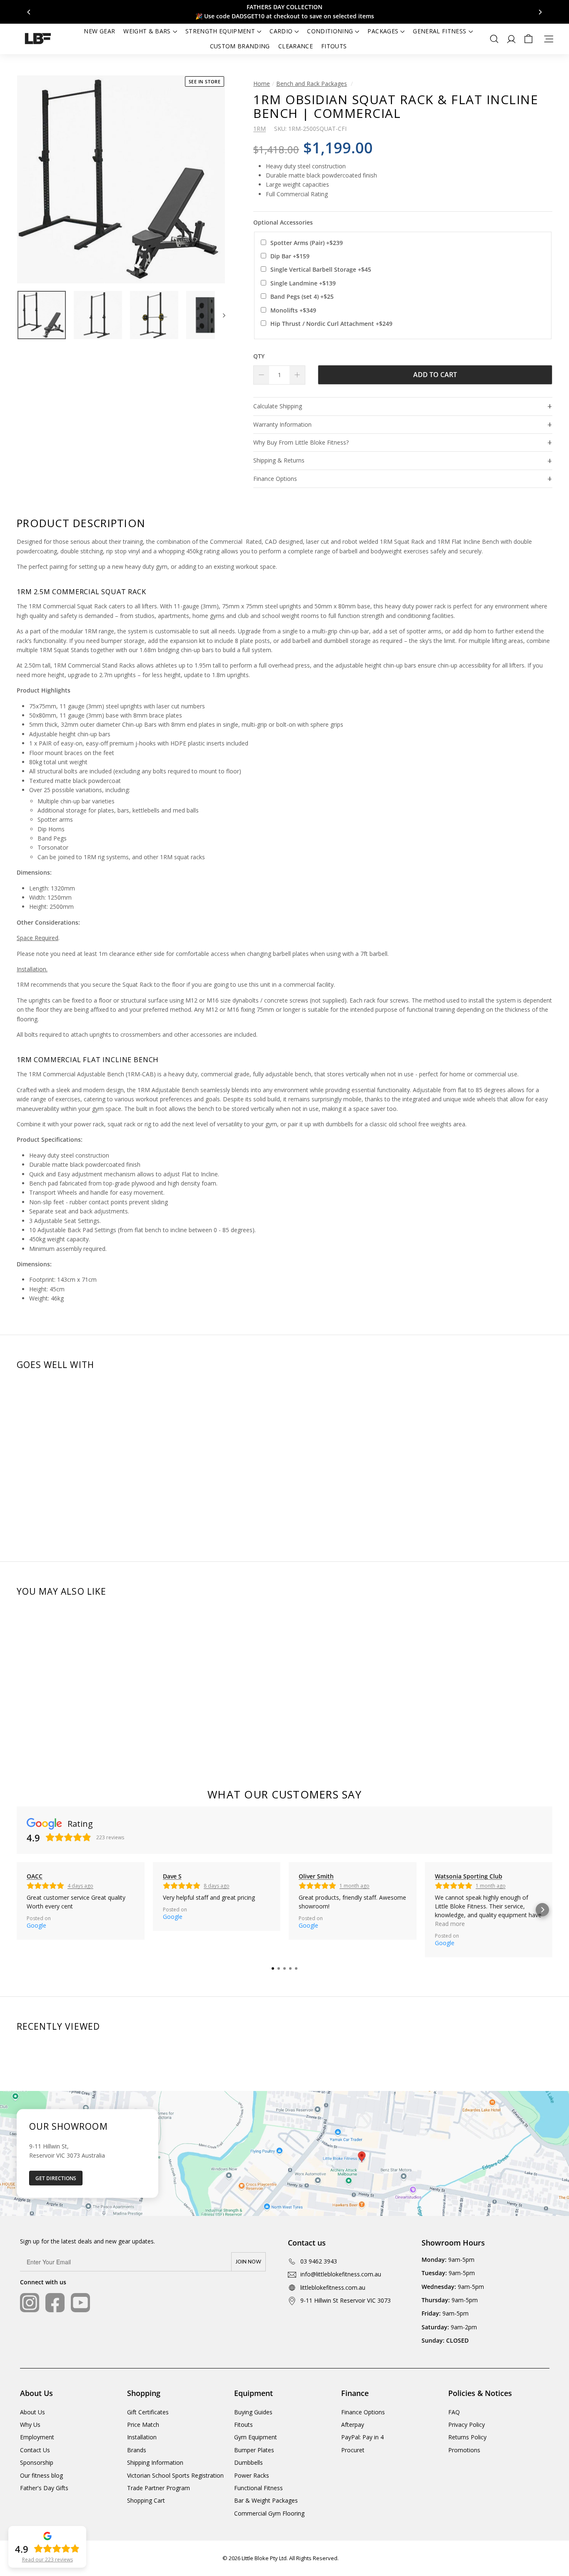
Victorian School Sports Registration (175, 2475)
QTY (259, 356)
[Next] (540, 12)
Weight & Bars (147, 31)
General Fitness (439, 31)
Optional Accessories (283, 222)
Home (262, 84)
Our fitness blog (41, 2475)
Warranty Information (282, 424)
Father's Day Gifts (44, 2488)
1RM (260, 129)
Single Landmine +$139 (303, 283)
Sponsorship (37, 2462)
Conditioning (330, 31)
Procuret (353, 2450)
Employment (37, 2437)
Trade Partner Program (158, 2488)
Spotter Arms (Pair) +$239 (307, 243)
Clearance (296, 46)
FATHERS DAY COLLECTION (284, 7)
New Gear (99, 31)
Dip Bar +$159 (290, 256)
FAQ (454, 2412)
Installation (142, 2437)
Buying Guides (253, 2412)
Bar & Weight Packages (266, 2500)
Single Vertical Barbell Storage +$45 (321, 269)
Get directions (56, 2178)
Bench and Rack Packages (312, 84)
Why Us (30, 2425)
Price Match (143, 2425)
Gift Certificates (148, 2412)
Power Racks (252, 2475)
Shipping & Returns (279, 460)
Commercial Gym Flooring (269, 2513)
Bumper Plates (254, 2450)
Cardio (281, 31)
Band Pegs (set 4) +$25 (302, 296)
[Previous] (29, 12)
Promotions (464, 2450)
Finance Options (275, 479)
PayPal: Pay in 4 (362, 2437)
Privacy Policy (467, 2425)
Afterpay (353, 2425)
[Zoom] (121, 179)
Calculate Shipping (278, 406)
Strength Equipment (220, 31)
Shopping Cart (146, 2500)
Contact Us (35, 2450)
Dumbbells (248, 2462)
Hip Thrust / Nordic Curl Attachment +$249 (331, 324)
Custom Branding (240, 46)
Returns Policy (467, 2437)
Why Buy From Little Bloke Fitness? (301, 442)
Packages (383, 31)
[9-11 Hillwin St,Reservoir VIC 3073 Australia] (284, 2153)
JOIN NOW (248, 2262)
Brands (137, 2450)
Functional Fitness (258, 2488)
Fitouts (334, 46)
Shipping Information (155, 2462)
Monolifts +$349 (293, 310)
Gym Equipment (256, 2437)
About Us (32, 2412)
